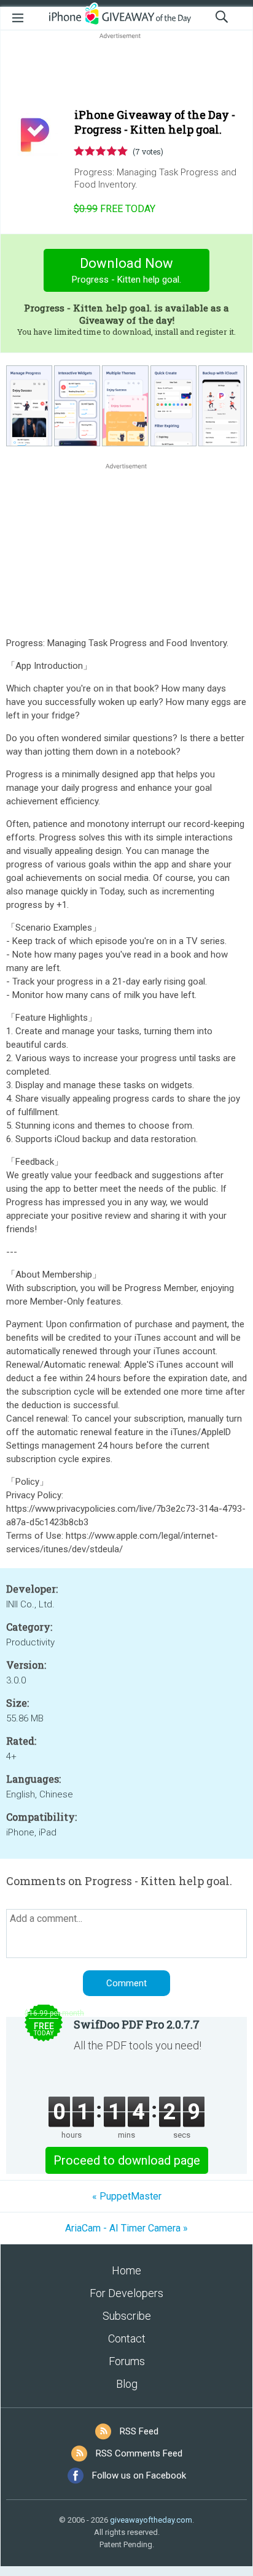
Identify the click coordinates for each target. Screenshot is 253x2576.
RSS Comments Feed (139, 2453)
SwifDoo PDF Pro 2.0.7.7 (137, 2024)
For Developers (126, 2293)
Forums (127, 2361)
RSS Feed (139, 2431)
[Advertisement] (126, 71)
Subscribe (127, 2316)
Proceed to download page (127, 2160)
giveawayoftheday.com (151, 2520)
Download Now (126, 270)
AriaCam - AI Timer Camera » (126, 2228)
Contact (127, 2338)
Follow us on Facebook (139, 2475)
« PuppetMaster (127, 2196)
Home (126, 2270)
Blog (127, 2384)
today (115, 209)
